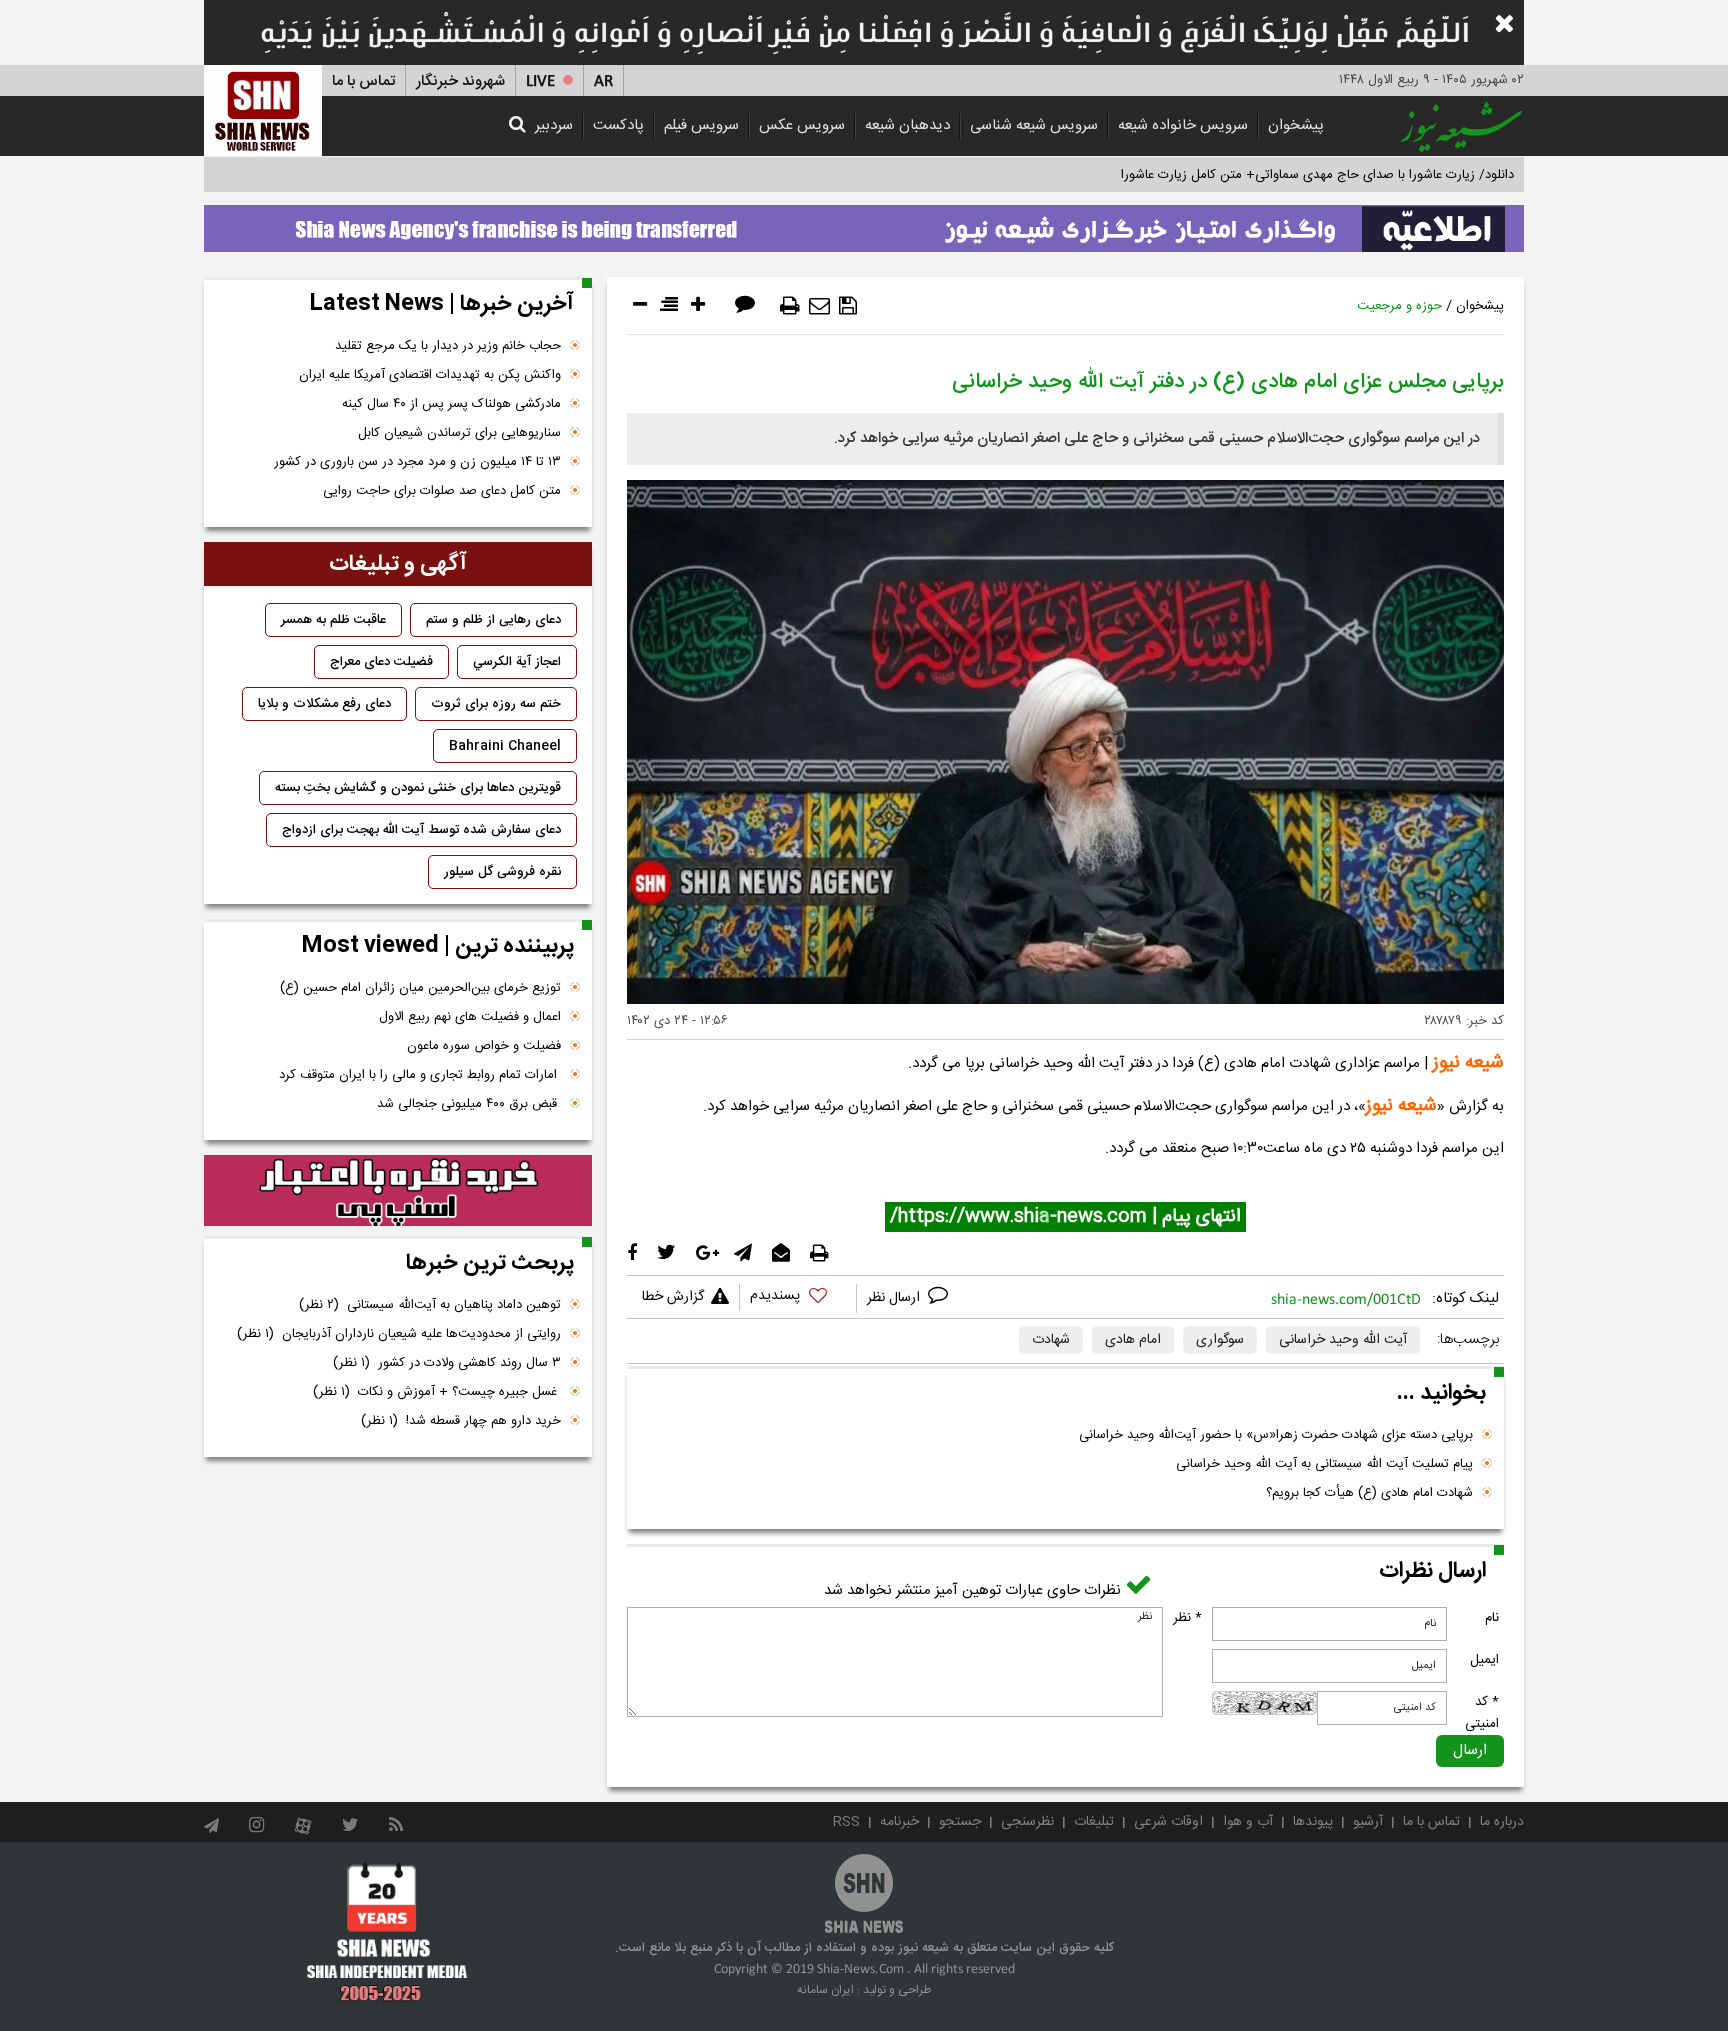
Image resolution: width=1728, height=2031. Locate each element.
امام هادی (1133, 1340)
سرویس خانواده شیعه (1183, 125)
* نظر (1187, 1618)
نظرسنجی (1027, 1822)
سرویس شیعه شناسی (1034, 125)
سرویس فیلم (701, 125)
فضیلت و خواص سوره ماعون (484, 1046)
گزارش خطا (673, 1297)
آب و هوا (1248, 1822)
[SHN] (263, 110)
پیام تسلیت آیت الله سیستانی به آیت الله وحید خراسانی (1324, 1464)
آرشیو (1368, 1822)
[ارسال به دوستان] (819, 306)
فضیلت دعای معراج (381, 662)
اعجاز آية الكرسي (517, 662)
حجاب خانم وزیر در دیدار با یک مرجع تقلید (448, 346)
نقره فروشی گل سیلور (502, 872)
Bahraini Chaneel (505, 746)
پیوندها (1313, 1822)
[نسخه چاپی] (790, 306)
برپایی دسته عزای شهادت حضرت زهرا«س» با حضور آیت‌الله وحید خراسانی (1276, 1435)
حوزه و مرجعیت (1399, 306)
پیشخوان (1296, 125)
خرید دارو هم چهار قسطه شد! (461, 1421)
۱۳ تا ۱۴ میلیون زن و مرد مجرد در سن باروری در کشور (417, 462)
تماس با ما (363, 81)
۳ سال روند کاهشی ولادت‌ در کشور (447, 1363)
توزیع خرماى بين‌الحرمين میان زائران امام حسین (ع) (420, 988)
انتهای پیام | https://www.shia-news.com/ (1065, 1217)
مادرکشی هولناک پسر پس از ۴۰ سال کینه (451, 404)
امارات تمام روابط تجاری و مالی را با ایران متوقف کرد (420, 1075)
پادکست (618, 125)
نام (1492, 1618)
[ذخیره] (848, 306)
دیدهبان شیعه (907, 125)
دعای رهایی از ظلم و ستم (493, 620)
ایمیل (1484, 1660)
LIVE (540, 81)
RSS (846, 1822)
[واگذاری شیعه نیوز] (864, 223)
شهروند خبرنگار (460, 81)
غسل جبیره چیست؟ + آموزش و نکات (437, 1392)
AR (603, 81)
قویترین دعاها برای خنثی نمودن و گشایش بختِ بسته (418, 788)
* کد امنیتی (1482, 1713)
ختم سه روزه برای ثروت (496, 704)
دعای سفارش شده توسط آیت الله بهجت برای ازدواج (421, 830)
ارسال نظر (895, 1298)
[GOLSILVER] (398, 1191)
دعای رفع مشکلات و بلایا (324, 704)
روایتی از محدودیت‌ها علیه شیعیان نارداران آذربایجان (399, 1334)
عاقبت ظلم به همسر (333, 620)
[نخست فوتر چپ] (387, 1932)
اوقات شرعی (1168, 1822)
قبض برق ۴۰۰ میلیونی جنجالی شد (469, 1104)
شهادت (1051, 1340)
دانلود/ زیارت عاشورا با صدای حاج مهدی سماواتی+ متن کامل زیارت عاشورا (1317, 175)
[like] (798, 1298)
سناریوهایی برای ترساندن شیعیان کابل (459, 433)
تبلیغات (1094, 1822)
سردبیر (554, 125)
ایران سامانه (825, 1990)
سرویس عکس (802, 125)
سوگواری (1220, 1340)
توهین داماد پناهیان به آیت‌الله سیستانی (430, 1305)
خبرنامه (899, 1822)
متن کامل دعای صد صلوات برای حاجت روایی (442, 491)
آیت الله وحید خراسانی (1343, 1340)
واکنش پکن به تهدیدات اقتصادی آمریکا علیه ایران (430, 375)
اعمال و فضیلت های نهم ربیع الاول (470, 1017)
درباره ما (1502, 1822)
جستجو (960, 1822)
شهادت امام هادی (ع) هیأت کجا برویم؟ (1369, 1493)
